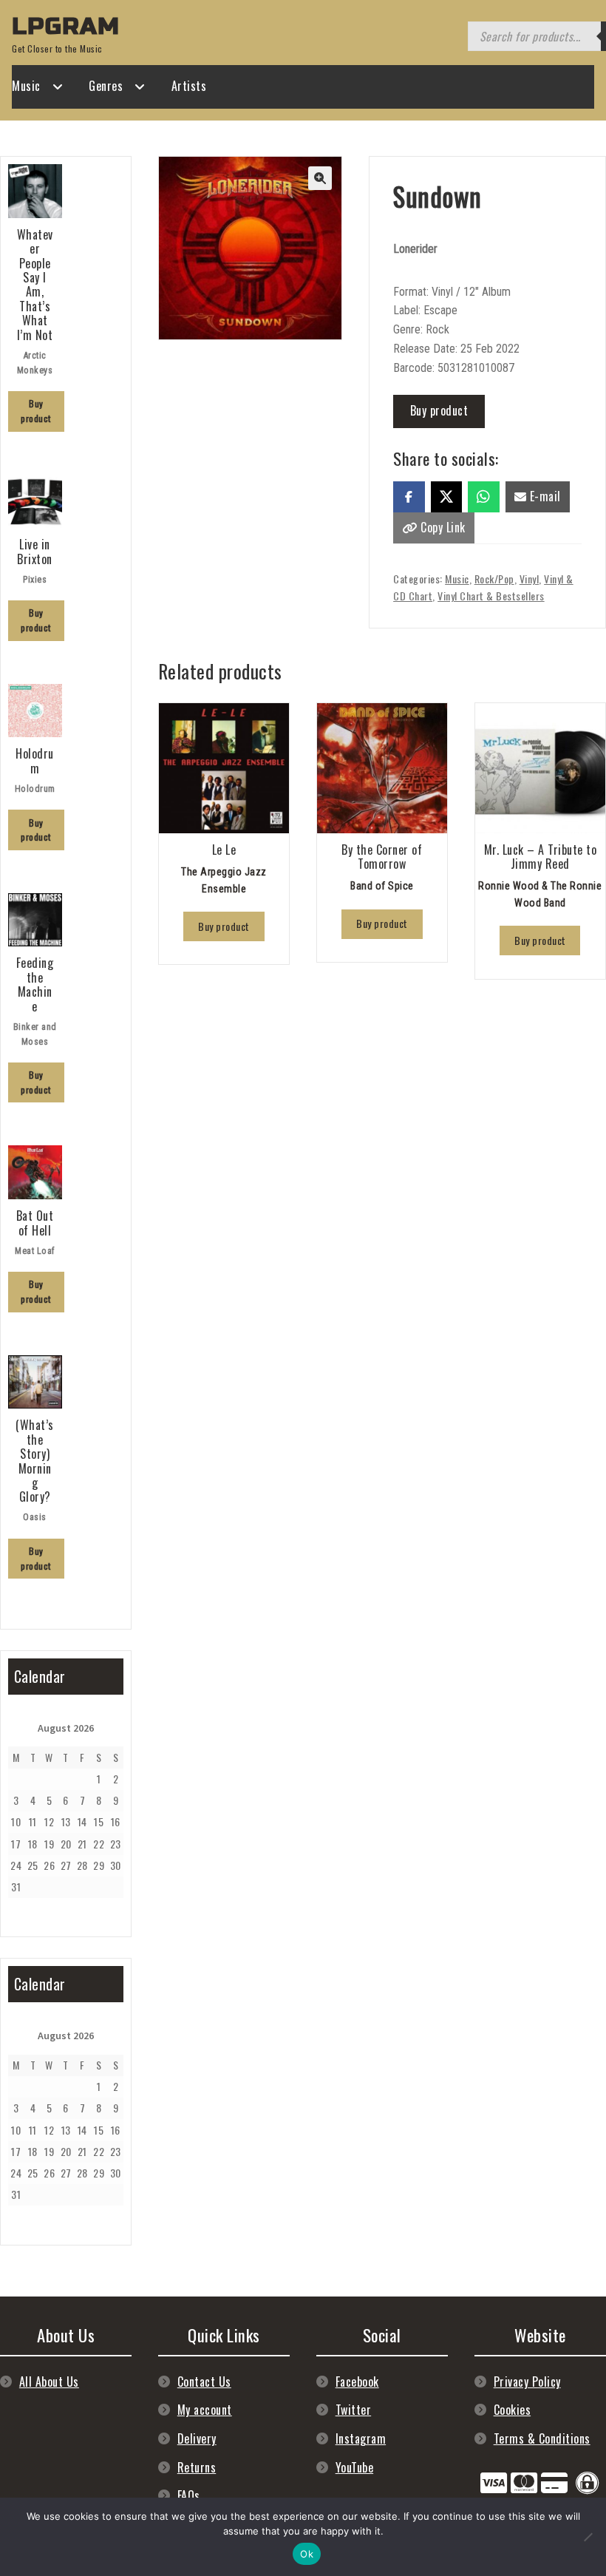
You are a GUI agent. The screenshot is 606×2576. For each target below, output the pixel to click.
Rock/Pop (494, 579)
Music (26, 86)
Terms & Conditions (542, 2438)
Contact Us (204, 2382)
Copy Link (442, 527)
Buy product (439, 410)
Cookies (513, 2410)
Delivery (197, 2438)
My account (205, 2410)
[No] (588, 2537)
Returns (197, 2467)
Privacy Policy (527, 2382)
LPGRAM (66, 26)
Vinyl (530, 579)
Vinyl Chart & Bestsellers (491, 596)
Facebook (357, 2382)
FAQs (189, 2495)
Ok (307, 2554)
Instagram (361, 2438)
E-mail (544, 496)
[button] (320, 178)
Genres (106, 86)
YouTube (355, 2467)
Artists (189, 86)
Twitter (354, 2410)
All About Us (49, 2382)
